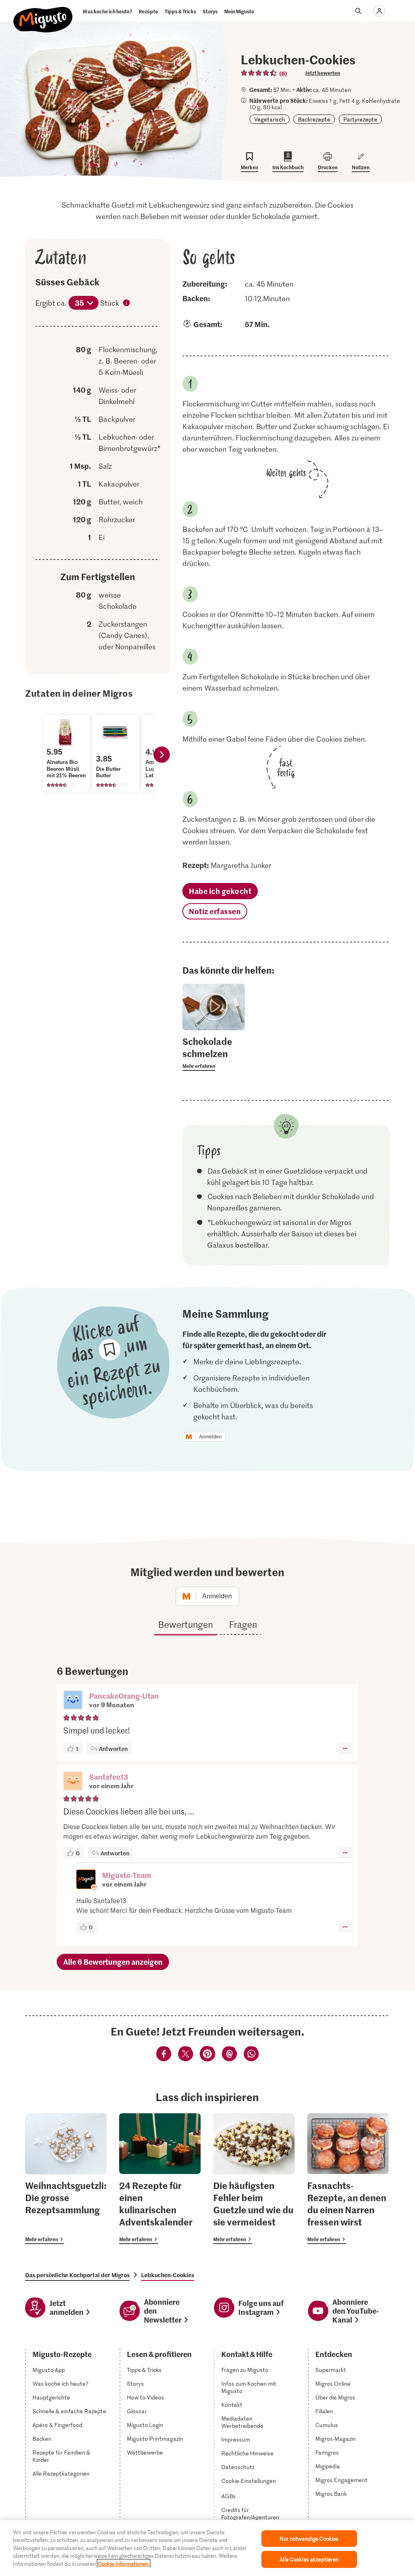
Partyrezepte (360, 119)
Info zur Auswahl (127, 304)
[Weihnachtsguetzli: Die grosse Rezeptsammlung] (66, 2179)
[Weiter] (162, 755)
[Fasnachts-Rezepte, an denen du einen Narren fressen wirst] (348, 2179)
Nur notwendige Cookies (309, 2539)
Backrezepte (314, 119)
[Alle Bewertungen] (259, 73)
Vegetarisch (270, 119)
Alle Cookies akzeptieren (309, 2559)
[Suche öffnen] (358, 11)
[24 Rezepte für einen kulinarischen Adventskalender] (160, 2179)
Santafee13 (109, 1777)
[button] (73, 1701)
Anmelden (210, 1437)
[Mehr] (345, 1749)
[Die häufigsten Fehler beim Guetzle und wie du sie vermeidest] (254, 2179)
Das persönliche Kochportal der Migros (77, 2275)
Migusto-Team (127, 1875)
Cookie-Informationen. (124, 2564)
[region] (207, 2548)
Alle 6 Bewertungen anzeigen (113, 1962)
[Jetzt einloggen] (379, 11)
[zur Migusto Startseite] (43, 13)
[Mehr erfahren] (213, 1053)
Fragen (243, 1624)
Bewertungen (185, 1624)
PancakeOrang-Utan (124, 1696)
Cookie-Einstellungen (249, 2481)
